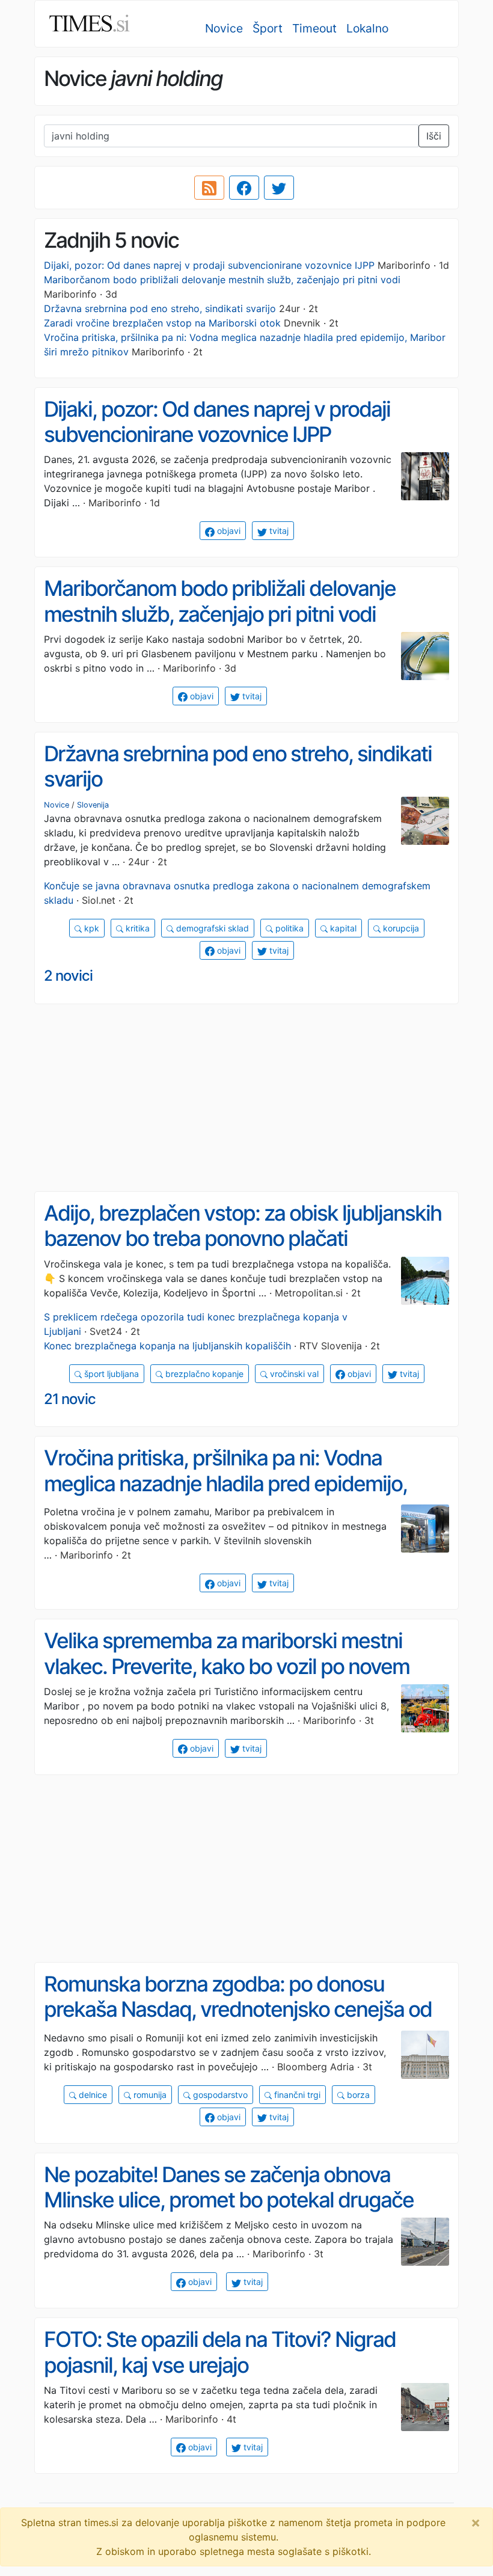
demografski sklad (211, 928)
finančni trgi (296, 2095)
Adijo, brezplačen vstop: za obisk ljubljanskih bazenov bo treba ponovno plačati (243, 1226)
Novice (224, 28)
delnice (92, 2095)
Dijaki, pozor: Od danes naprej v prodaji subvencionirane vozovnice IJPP (209, 265)
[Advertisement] (246, 1098)
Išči (434, 136)
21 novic (70, 1399)
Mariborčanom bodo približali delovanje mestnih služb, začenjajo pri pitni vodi (222, 280)
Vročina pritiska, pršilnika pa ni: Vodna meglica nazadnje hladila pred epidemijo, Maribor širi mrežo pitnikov (225, 1483)
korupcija (400, 928)
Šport (268, 28)
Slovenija (93, 805)
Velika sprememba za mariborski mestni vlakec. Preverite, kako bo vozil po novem (227, 1653)
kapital (342, 928)
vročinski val (293, 1374)
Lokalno (367, 28)
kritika (136, 928)
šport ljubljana (110, 1374)
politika (288, 928)
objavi (228, 531)
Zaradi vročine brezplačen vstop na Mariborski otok (162, 323)
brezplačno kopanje (203, 1374)
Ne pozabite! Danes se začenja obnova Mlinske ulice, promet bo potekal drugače (229, 2187)
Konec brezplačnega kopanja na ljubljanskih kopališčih (167, 1346)
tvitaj (278, 531)
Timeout (314, 28)
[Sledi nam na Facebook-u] (244, 188)
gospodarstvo (219, 2095)
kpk (90, 928)
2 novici (68, 976)
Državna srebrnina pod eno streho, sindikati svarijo (160, 308)
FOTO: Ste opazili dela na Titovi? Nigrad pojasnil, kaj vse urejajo (220, 2352)
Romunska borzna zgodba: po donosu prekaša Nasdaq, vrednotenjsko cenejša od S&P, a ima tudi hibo (238, 2009)
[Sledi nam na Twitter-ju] (279, 188)
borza (357, 2095)
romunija (149, 2095)
